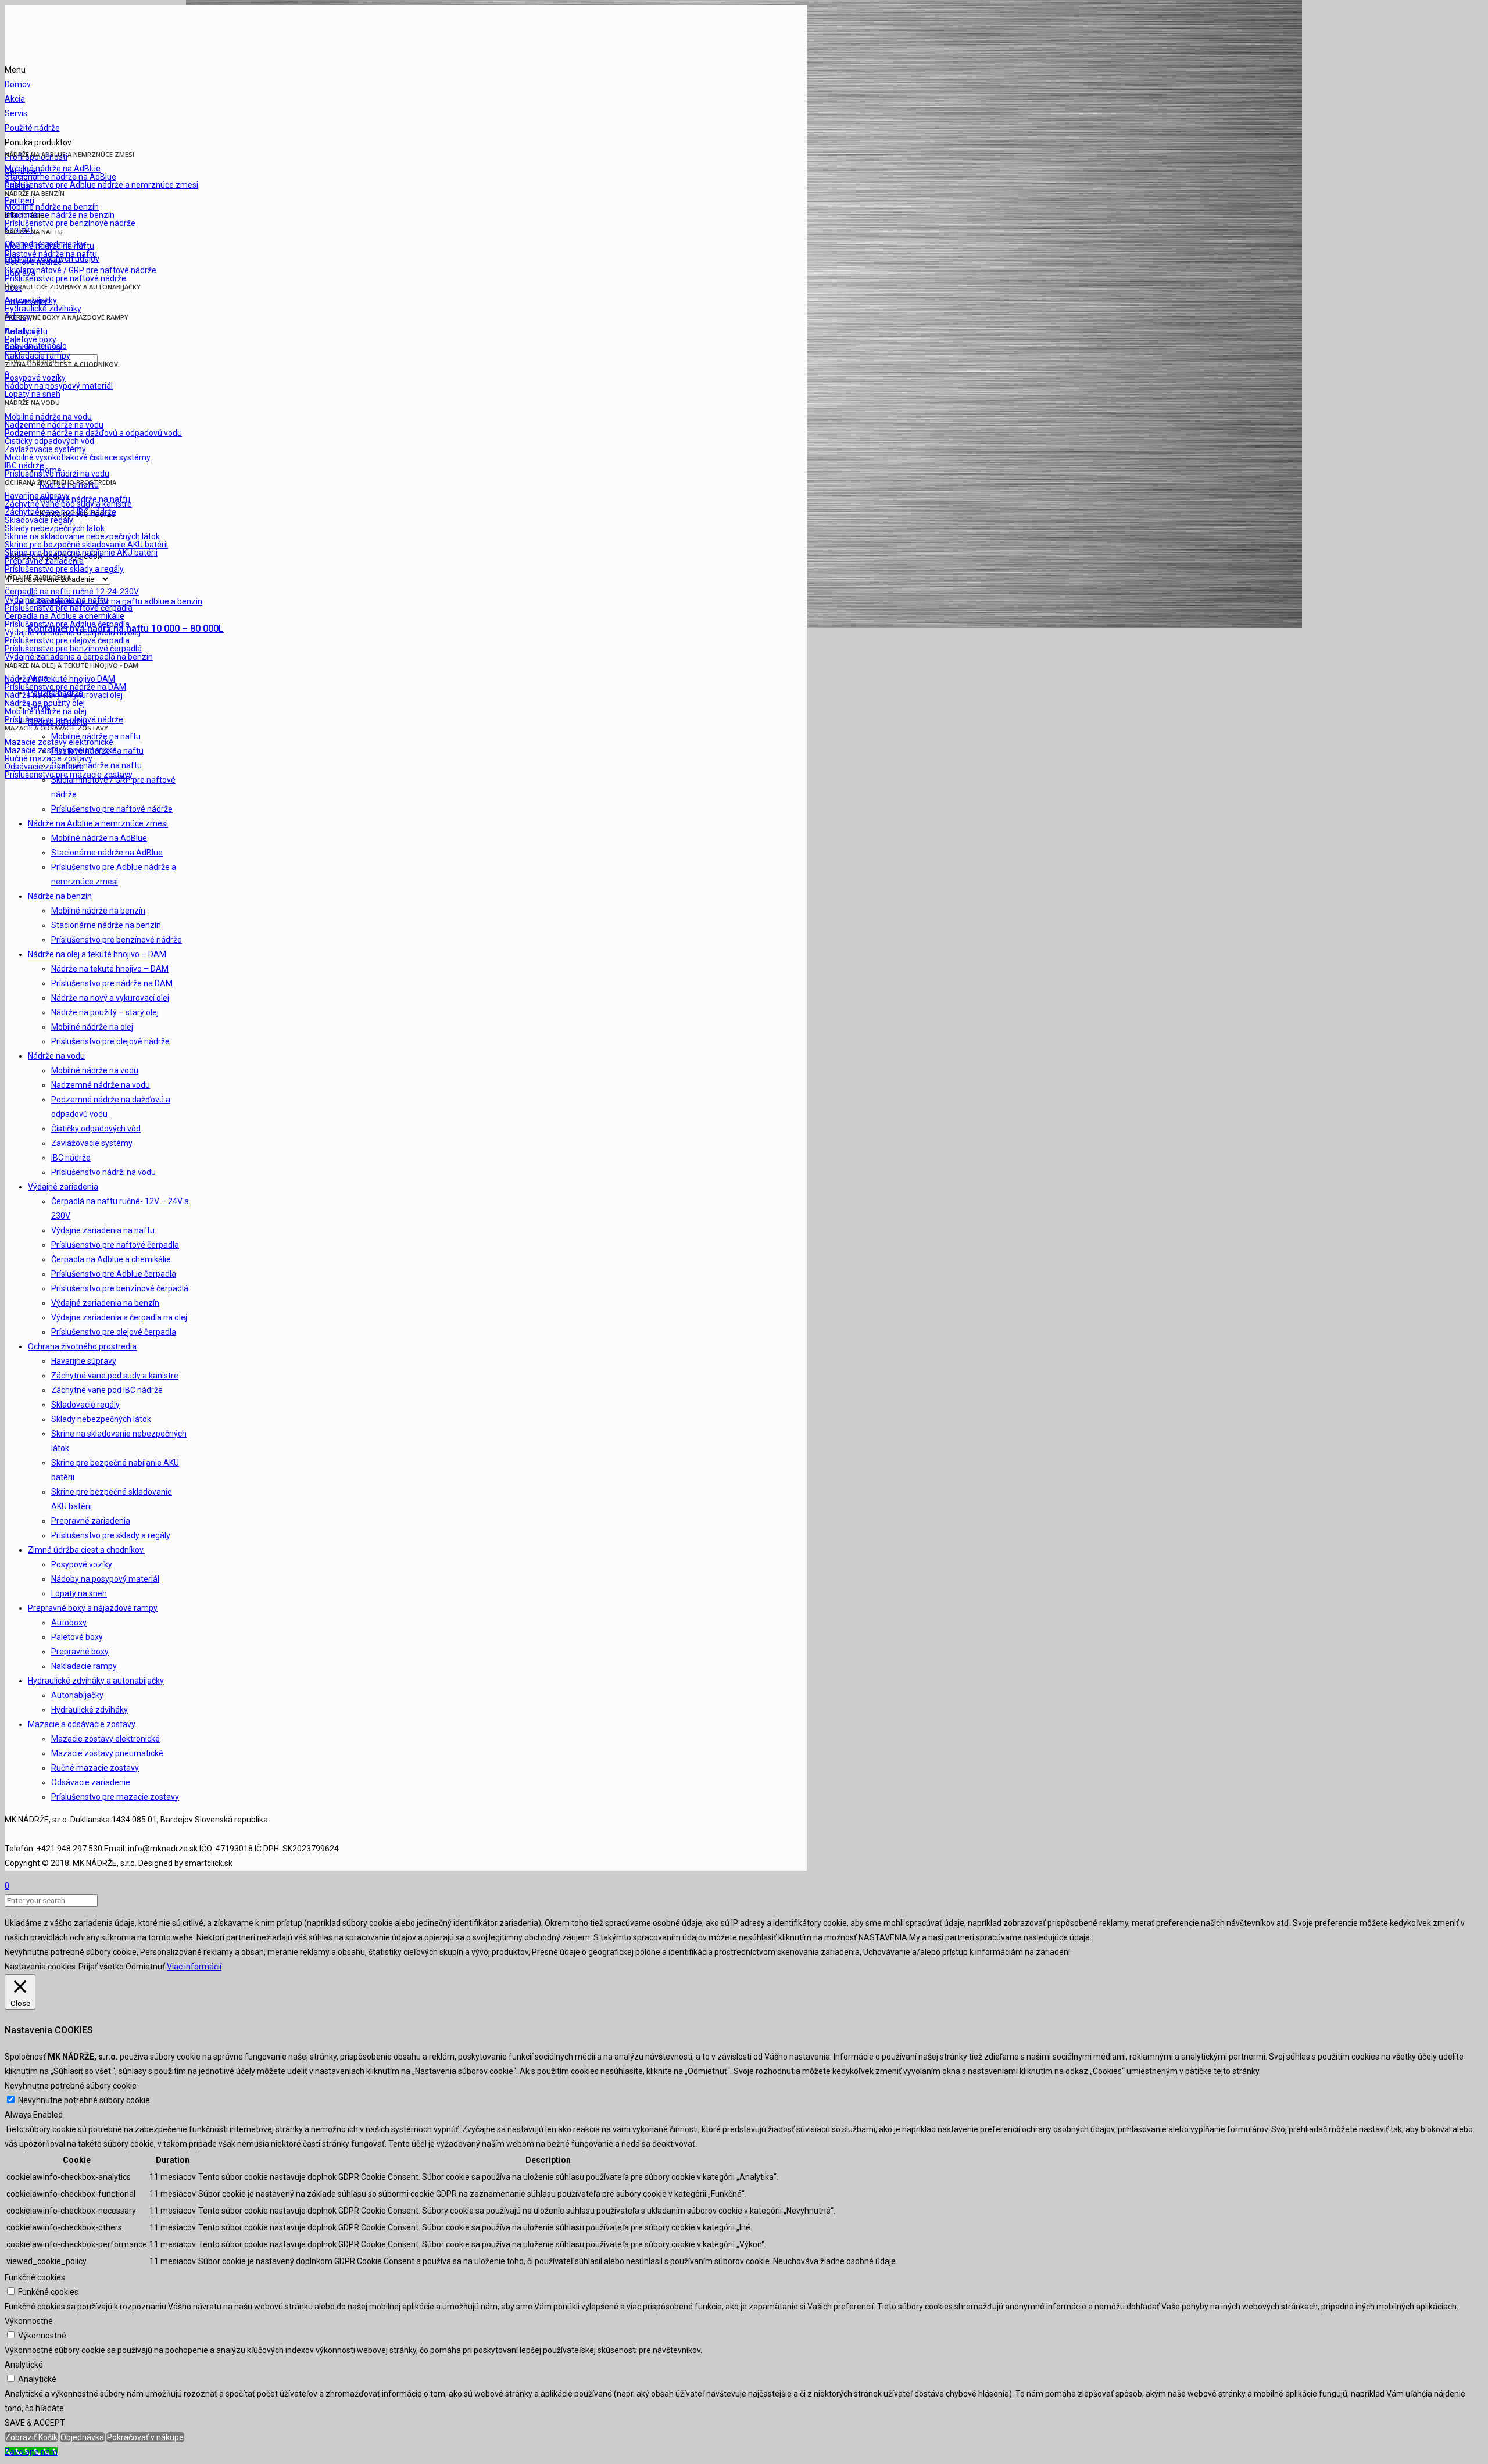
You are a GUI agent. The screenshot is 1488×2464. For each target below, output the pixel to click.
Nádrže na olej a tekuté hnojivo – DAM (97, 954)
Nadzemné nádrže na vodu (101, 1085)
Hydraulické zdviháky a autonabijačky (96, 1681)
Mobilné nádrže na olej (92, 1027)
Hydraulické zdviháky (90, 1710)
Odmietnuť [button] (145, 1967)
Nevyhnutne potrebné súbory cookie (84, 2100)
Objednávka (82, 2437)
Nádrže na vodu (56, 1056)
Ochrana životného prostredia (82, 1346)
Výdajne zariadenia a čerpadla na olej (119, 1317)
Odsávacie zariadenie (91, 1782)
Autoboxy (69, 1623)
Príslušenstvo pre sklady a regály (111, 1535)
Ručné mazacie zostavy (95, 1768)
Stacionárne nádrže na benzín (106, 925)
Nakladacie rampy (84, 1666)
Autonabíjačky (77, 1695)
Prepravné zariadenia (91, 1521)
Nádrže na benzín (60, 896)
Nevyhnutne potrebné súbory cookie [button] (71, 2086)
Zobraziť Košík (31, 2437)
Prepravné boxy (80, 1652)
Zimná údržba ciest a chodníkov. (86, 1550)
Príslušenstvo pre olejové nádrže (110, 1041)
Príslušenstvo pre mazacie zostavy (115, 1797)
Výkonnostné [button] (29, 2321)
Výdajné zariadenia (63, 1187)
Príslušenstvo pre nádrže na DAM (112, 983)
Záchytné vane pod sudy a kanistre (115, 1376)
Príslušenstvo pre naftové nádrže (112, 809)
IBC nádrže (71, 1158)
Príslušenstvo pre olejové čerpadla (114, 1332)
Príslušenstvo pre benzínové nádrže (117, 940)
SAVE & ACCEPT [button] (35, 2423)
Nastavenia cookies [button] (40, 1967)
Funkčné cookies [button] (35, 2277)
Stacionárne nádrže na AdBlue (107, 853)
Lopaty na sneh (79, 1593)
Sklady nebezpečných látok (101, 1419)
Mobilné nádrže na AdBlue (99, 838)
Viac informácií (194, 1967)
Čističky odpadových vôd (96, 1129)
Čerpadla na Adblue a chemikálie (111, 1259)
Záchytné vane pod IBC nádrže (107, 1390)
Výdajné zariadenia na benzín (105, 1303)
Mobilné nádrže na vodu (95, 1070)
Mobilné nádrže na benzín (98, 911)
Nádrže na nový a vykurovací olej (110, 998)
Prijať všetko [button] (101, 1967)
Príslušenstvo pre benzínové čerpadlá (120, 1288)
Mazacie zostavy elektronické (105, 1739)
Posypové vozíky (82, 1564)
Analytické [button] (24, 2365)
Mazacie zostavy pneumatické (107, 1753)
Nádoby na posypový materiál (105, 1579)
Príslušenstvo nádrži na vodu (103, 1172)
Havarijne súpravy (84, 1361)
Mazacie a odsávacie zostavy (82, 1724)
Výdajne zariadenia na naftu (103, 1230)
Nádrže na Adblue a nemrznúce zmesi (98, 823)
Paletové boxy (77, 1637)
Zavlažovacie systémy (92, 1143)
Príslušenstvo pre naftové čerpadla (115, 1245)
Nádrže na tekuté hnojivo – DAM (110, 969)
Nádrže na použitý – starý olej (105, 1012)
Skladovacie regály (85, 1405)
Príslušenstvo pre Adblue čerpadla (114, 1274)
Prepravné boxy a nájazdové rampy (93, 1608)
